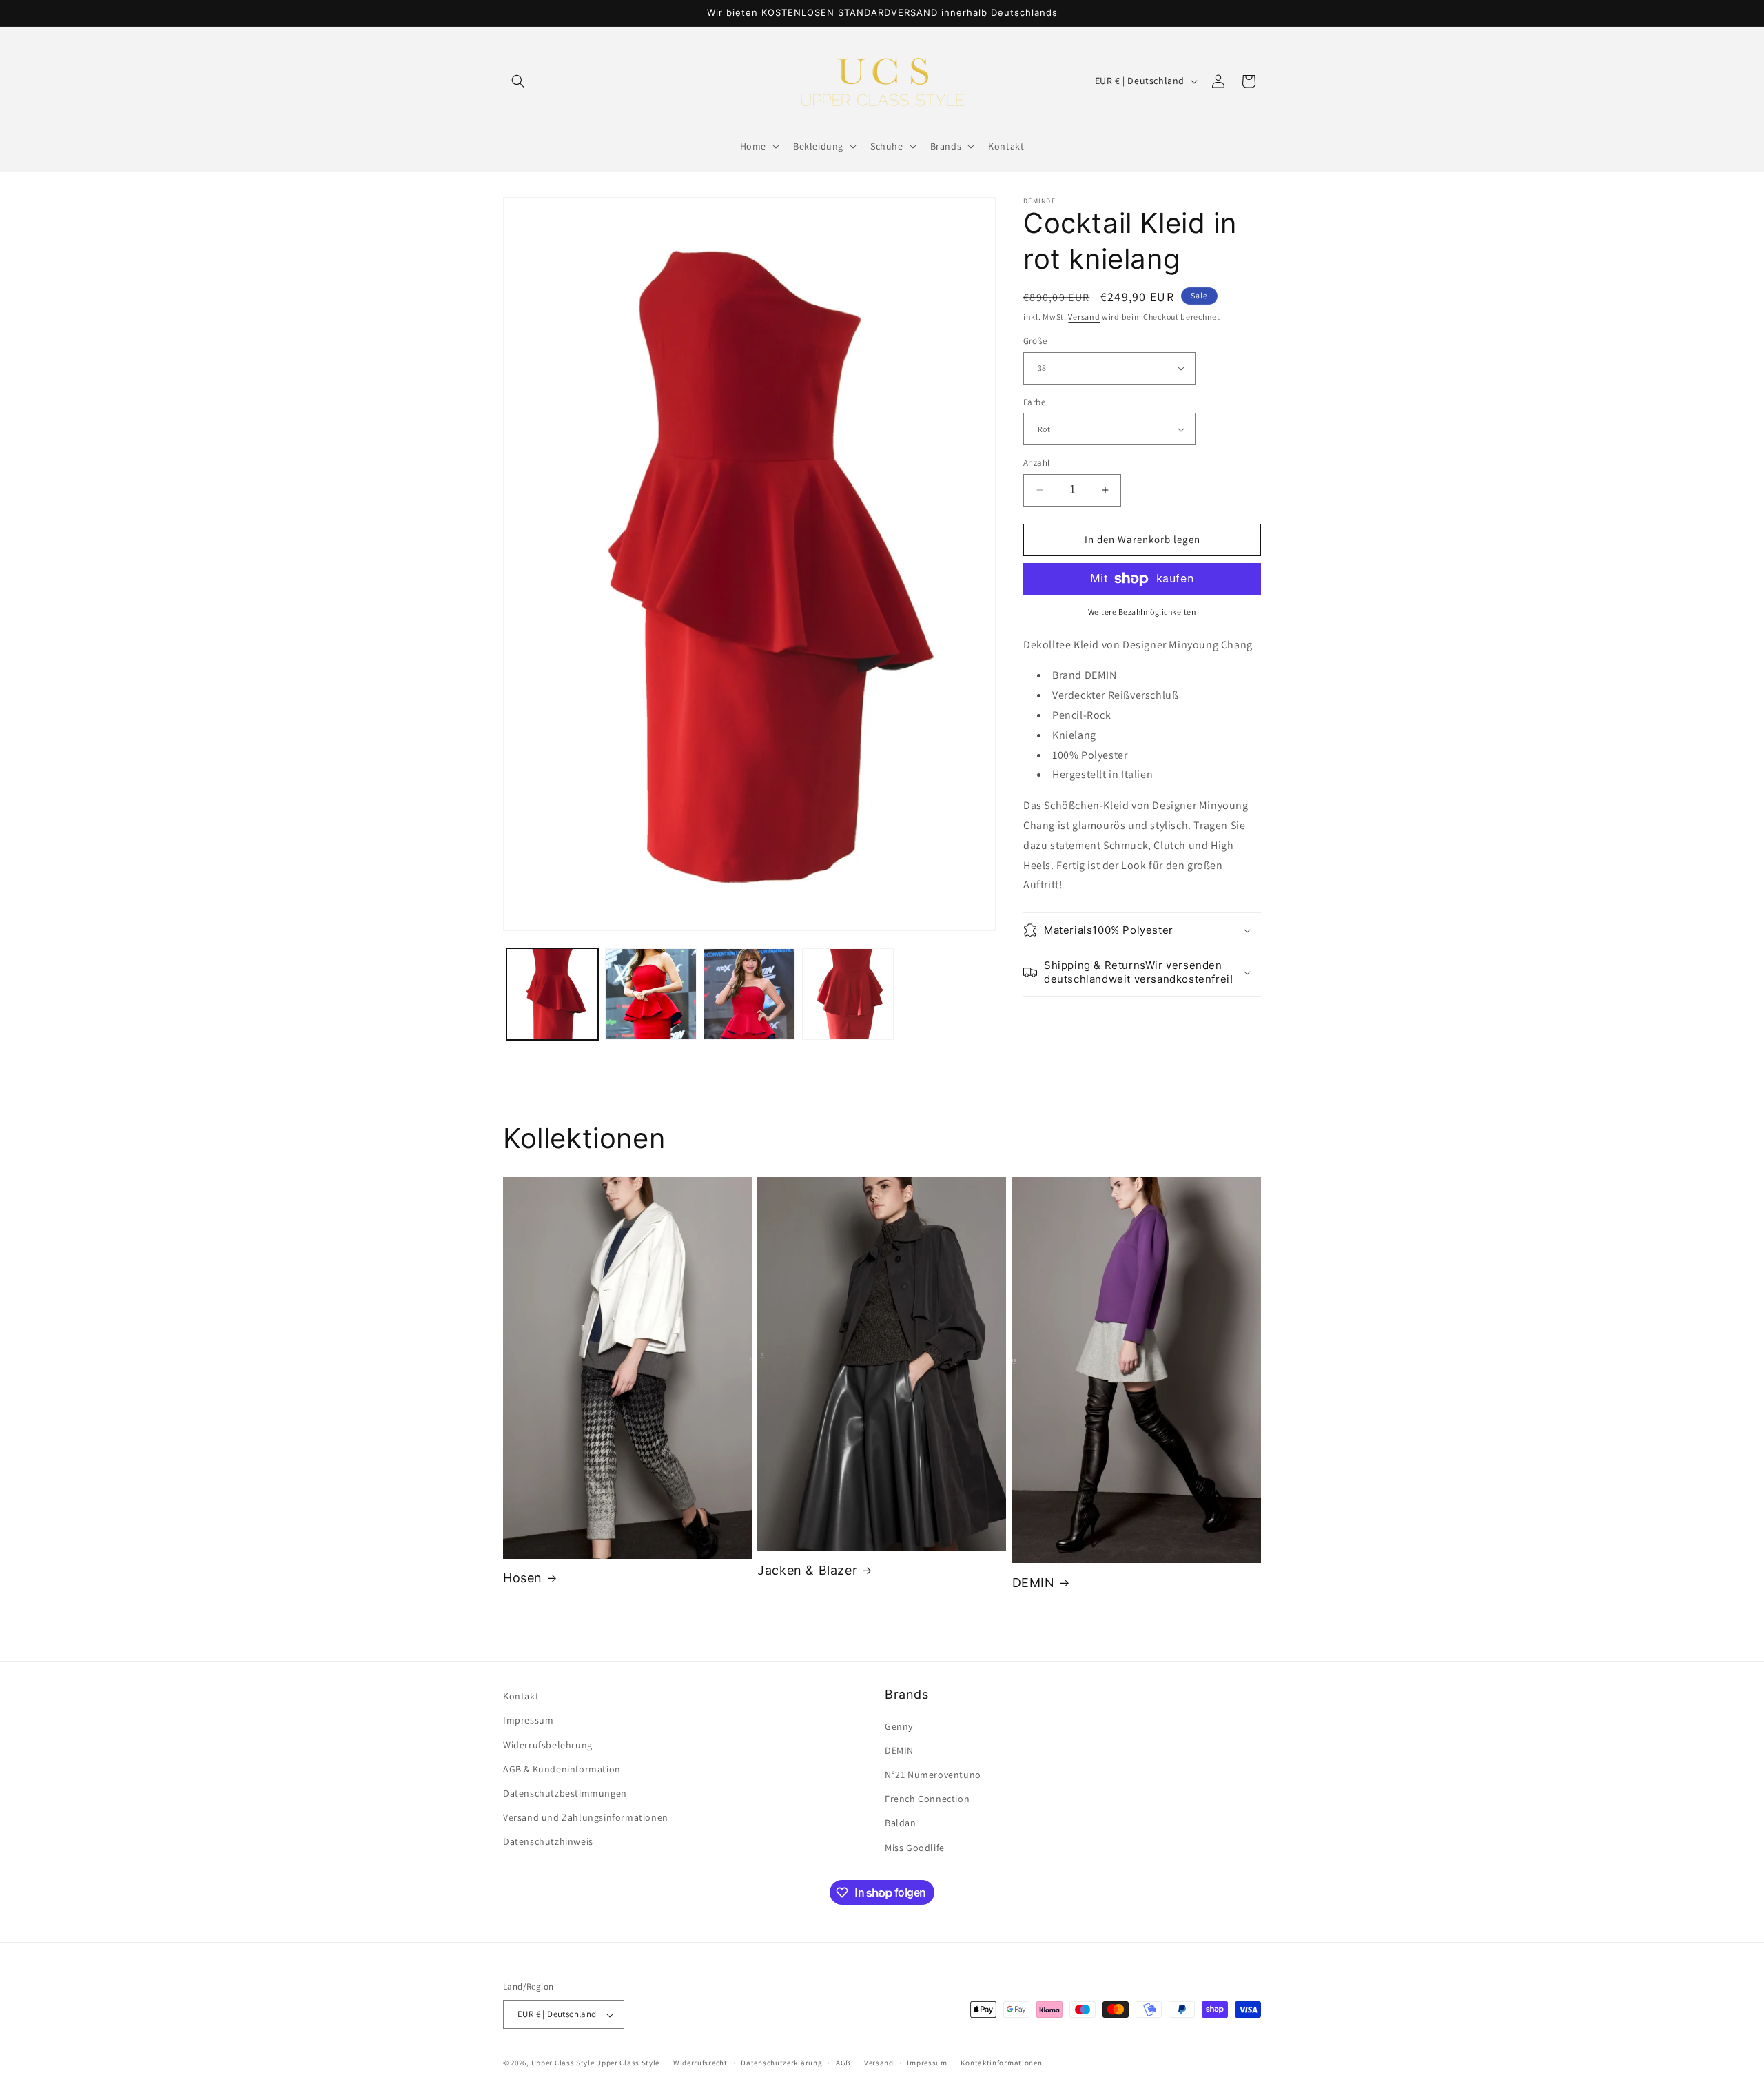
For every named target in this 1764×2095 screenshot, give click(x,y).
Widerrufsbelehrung (548, 1744)
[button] (518, 81)
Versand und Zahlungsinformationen (586, 1817)
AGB (843, 2063)
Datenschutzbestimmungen (565, 1792)
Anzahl (1036, 463)
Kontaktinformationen (1001, 2063)
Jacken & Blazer (807, 1570)
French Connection (927, 1799)
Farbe (1034, 402)
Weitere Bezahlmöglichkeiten (1142, 612)
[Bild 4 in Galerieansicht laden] (848, 994)
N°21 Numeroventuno (933, 1774)
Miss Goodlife (915, 1847)
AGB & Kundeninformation (562, 1768)
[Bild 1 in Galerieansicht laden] (552, 994)
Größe (1035, 341)
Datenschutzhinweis (548, 1841)
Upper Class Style (563, 2063)
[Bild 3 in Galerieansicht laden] (749, 994)
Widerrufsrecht (700, 2063)
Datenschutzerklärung (781, 2063)
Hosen (523, 1578)
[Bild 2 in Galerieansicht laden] (651, 994)
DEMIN (1034, 1583)
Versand (1084, 317)
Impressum (528, 1720)
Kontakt (521, 1696)
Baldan (901, 1823)
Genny (899, 1726)
